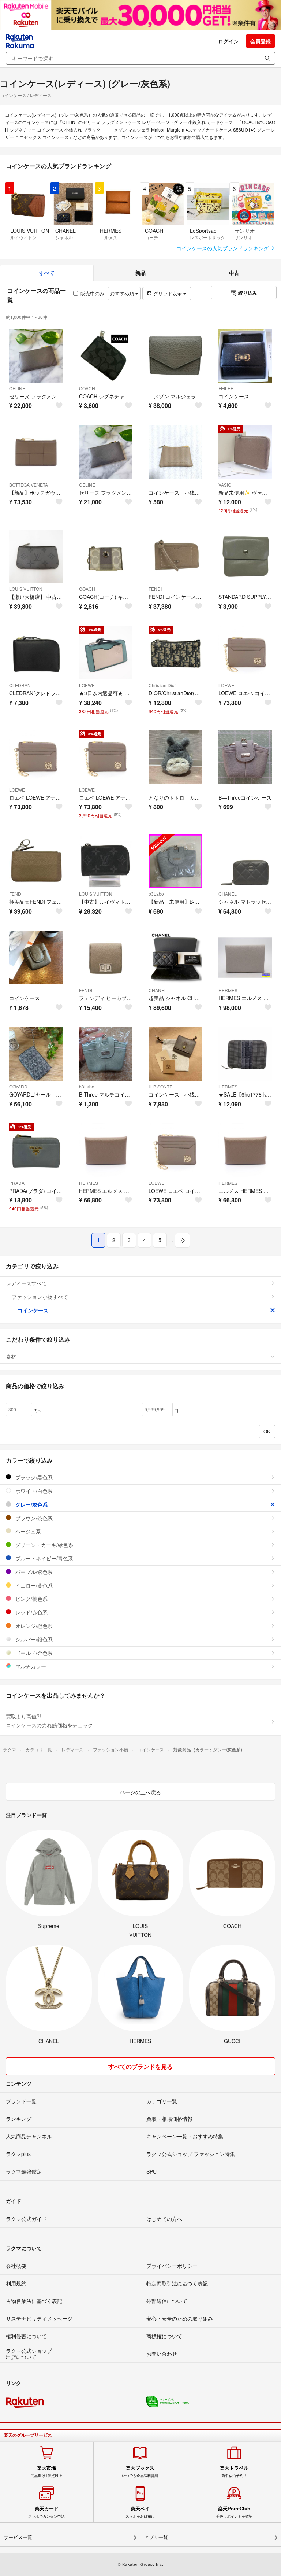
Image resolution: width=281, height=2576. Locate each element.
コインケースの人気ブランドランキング (223, 248)
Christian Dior (162, 685)
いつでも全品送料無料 (140, 2472)
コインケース (33, 1310)
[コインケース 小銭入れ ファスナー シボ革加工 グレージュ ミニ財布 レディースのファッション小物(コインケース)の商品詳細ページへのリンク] (175, 452)
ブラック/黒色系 (33, 1477)
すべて (47, 273)
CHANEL (228, 894)
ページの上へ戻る (140, 1792)
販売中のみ (92, 293)
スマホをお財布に (140, 2512)
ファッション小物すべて (40, 1297)
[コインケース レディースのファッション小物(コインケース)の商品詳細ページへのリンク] (36, 958)
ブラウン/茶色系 (33, 1518)
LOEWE (87, 685)
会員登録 (261, 41)
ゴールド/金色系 (33, 1653)
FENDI (155, 589)
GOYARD (18, 1086)
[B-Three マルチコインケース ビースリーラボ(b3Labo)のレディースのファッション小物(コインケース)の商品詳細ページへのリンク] (106, 1054)
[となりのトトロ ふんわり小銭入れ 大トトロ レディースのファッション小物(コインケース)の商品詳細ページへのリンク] (175, 757)
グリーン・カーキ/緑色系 (44, 1545)
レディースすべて (26, 1283)
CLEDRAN (20, 685)
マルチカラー (30, 1666)
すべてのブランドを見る (140, 2066)
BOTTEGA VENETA (29, 485)
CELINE (17, 388)
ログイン (228, 41)
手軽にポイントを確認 (234, 2512)
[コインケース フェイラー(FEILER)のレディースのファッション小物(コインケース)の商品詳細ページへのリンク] (245, 356)
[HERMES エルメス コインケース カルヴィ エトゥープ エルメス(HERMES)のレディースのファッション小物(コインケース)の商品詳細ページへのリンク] (106, 1150)
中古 (234, 273)
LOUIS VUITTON (26, 589)
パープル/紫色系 (33, 1572)
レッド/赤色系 (31, 1612)
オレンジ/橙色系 (33, 1626)
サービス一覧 (18, 2537)
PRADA (17, 1183)
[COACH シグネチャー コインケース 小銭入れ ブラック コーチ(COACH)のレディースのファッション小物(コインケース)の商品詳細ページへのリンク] (106, 356)
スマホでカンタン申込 (46, 2512)
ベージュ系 (27, 1531)
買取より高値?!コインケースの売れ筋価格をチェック (49, 1721)
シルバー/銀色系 (33, 1639)
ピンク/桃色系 (31, 1599)
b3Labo (156, 894)
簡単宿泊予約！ (234, 2472)
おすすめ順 (123, 293)
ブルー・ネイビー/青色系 (44, 1558)
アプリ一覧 (156, 2537)
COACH (87, 388)
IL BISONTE (160, 1086)
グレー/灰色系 (31, 1504)
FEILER (226, 388)
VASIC (225, 485)
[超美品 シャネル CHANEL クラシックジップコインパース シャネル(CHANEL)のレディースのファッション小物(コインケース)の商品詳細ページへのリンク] (175, 958)
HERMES (228, 990)
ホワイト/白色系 (33, 1491)
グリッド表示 (168, 293)
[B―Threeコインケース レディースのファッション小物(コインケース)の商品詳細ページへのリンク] (245, 757)
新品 (140, 273)
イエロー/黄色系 (33, 1585)
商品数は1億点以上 (46, 2472)
